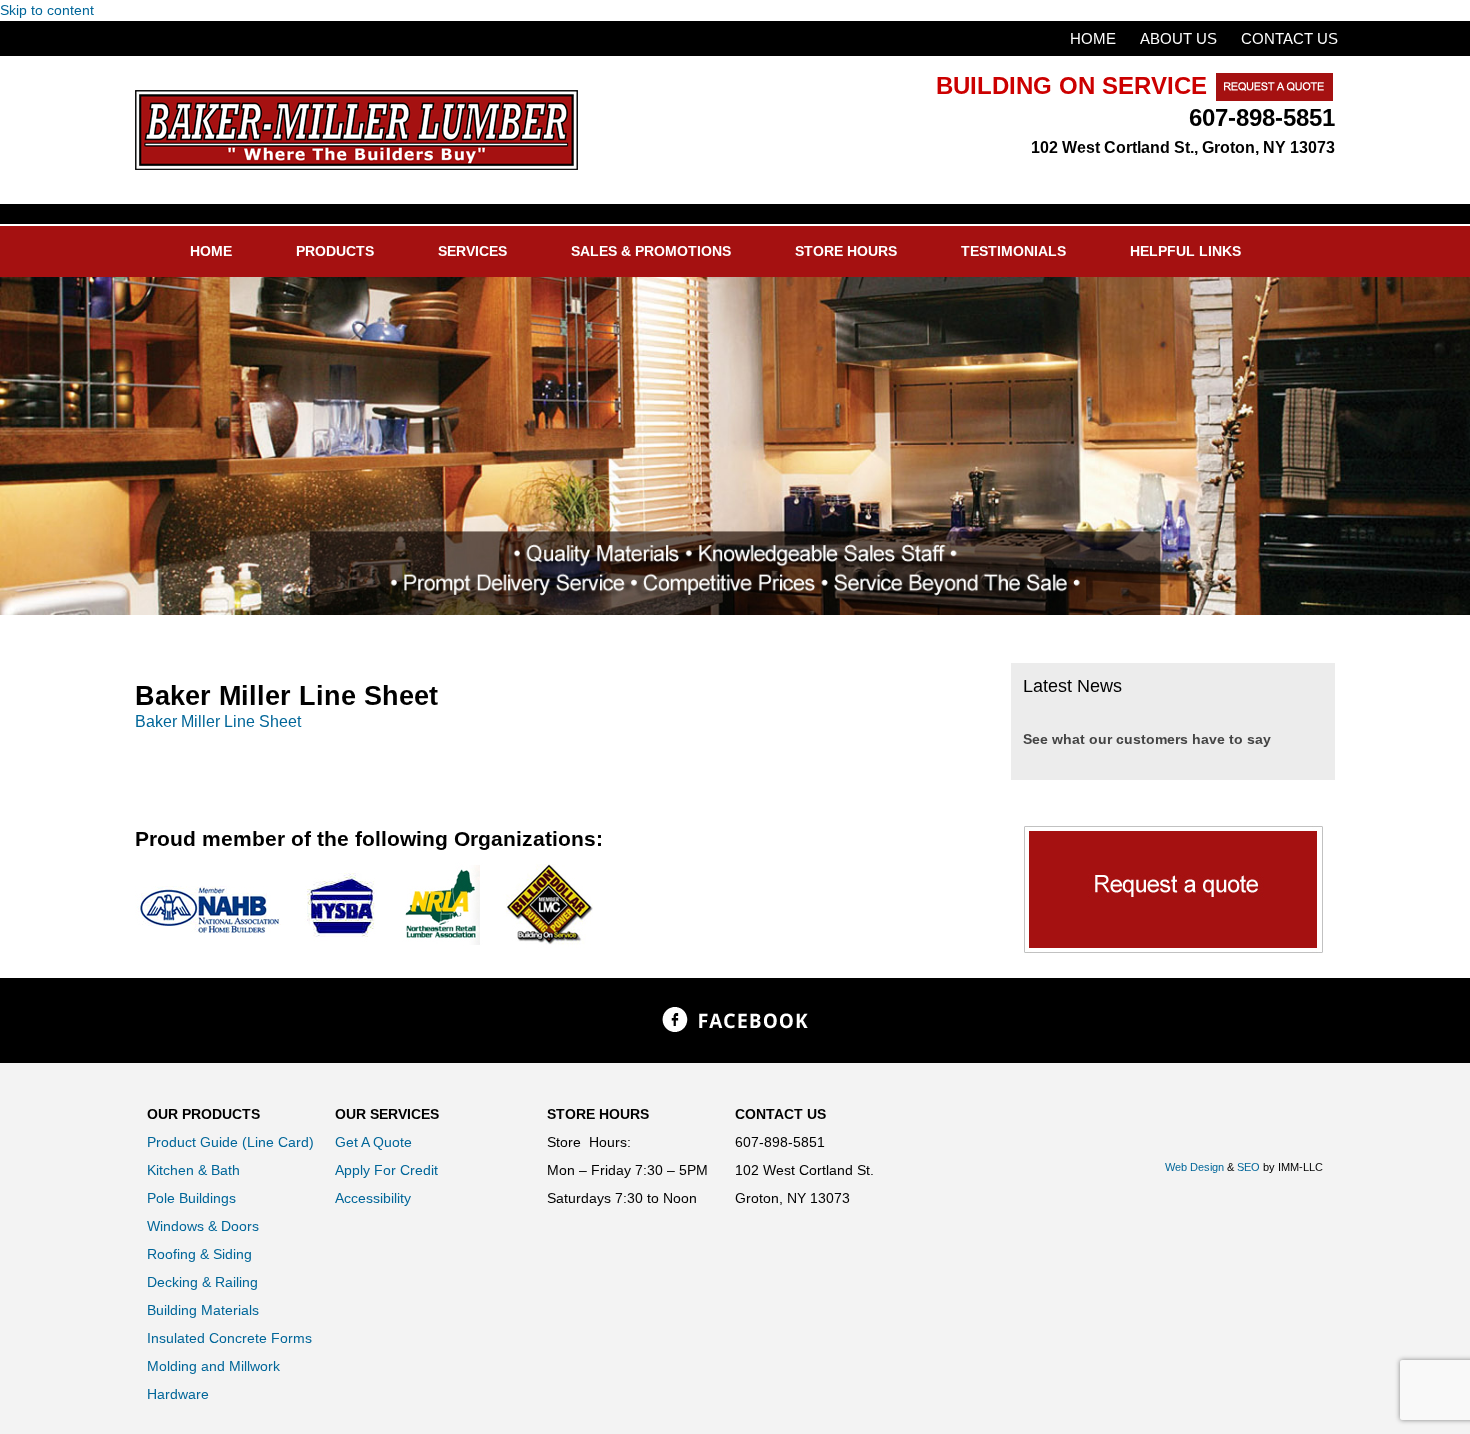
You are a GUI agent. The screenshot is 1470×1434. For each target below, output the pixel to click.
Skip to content (47, 10)
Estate (356, 130)
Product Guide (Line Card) (230, 1142)
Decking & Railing (202, 1282)
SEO (1248, 1167)
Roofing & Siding (199, 1254)
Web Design (1194, 1167)
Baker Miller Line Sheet (218, 721)
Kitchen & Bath (193, 1170)
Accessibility (373, 1198)
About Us (1178, 38)
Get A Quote (373, 1142)
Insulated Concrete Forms (229, 1338)
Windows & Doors (203, 1226)
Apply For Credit (386, 1170)
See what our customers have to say (1147, 739)
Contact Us (1289, 38)
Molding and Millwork (213, 1366)
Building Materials (203, 1310)
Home (1093, 38)
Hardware (178, 1394)
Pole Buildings (191, 1198)
